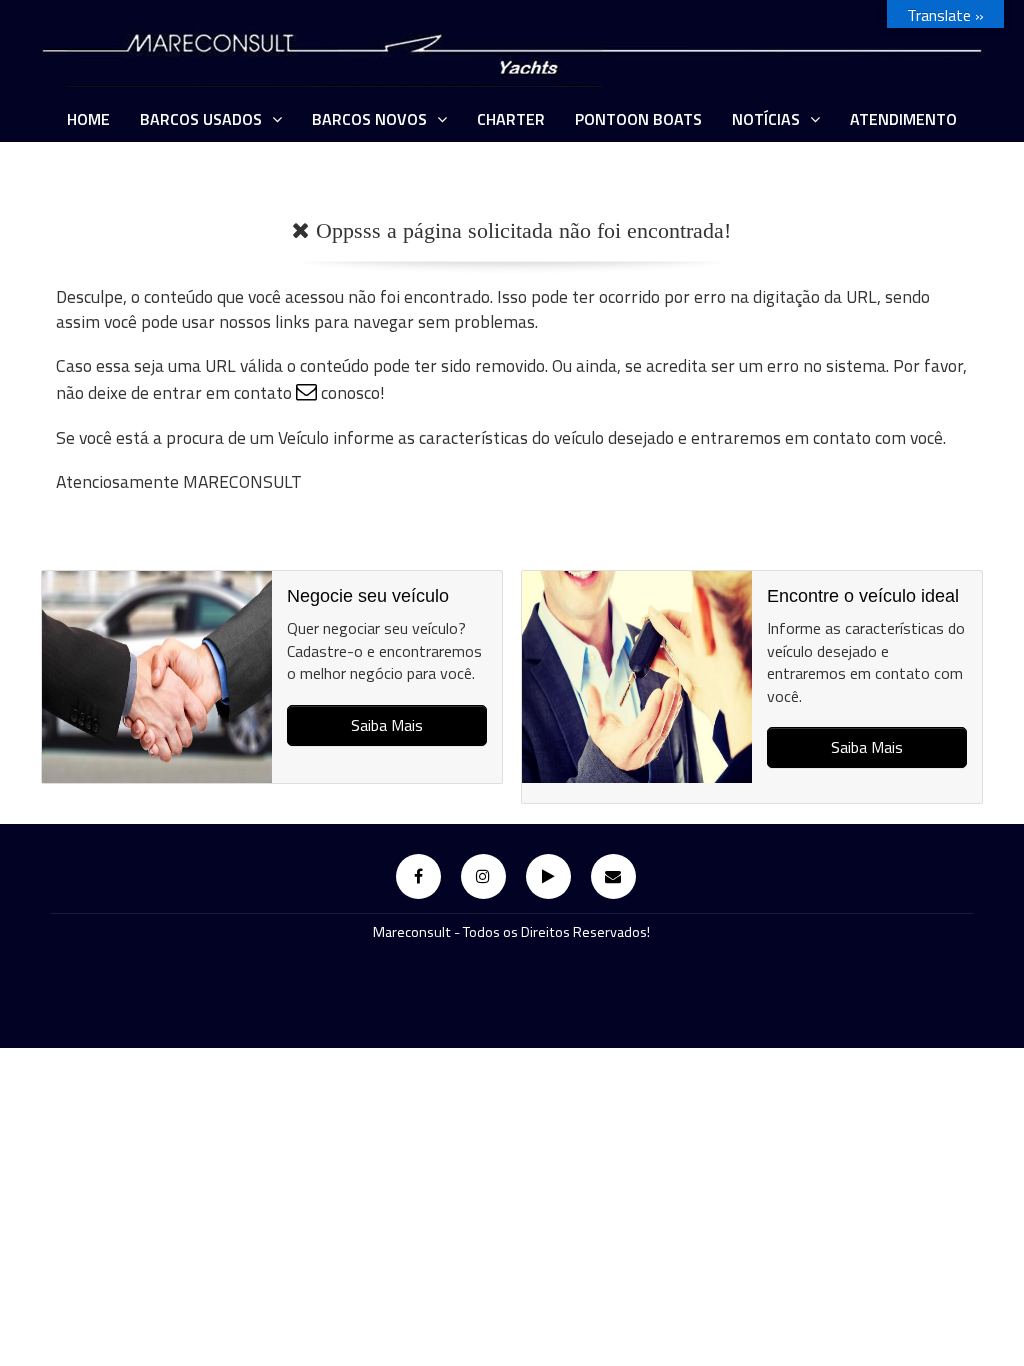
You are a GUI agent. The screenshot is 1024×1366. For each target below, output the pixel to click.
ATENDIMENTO (903, 119)
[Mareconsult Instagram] (483, 876)
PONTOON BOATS (638, 119)
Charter (511, 119)
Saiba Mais (387, 725)
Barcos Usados (201, 119)
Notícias (766, 119)
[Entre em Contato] (613, 876)
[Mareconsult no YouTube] (548, 876)
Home (88, 119)
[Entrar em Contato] (306, 392)
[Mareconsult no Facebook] (418, 876)
